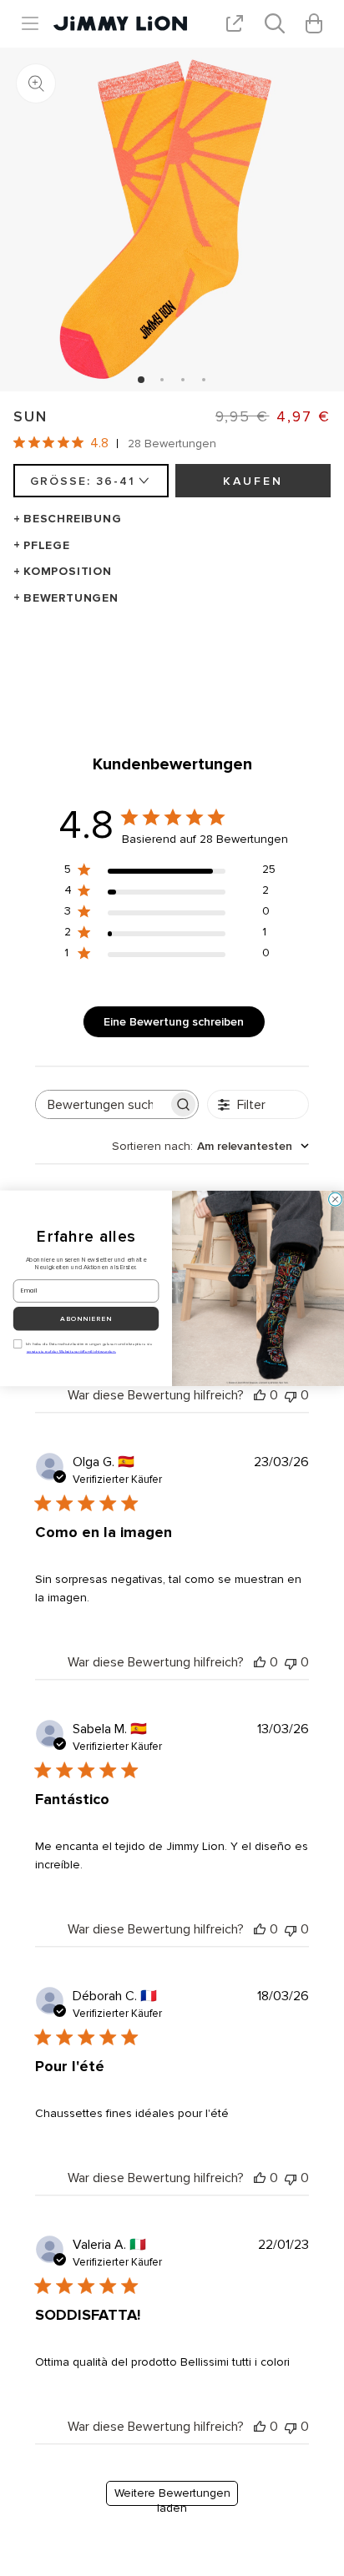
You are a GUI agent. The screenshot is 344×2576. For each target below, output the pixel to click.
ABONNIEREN (86, 1319)
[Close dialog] (336, 1199)
